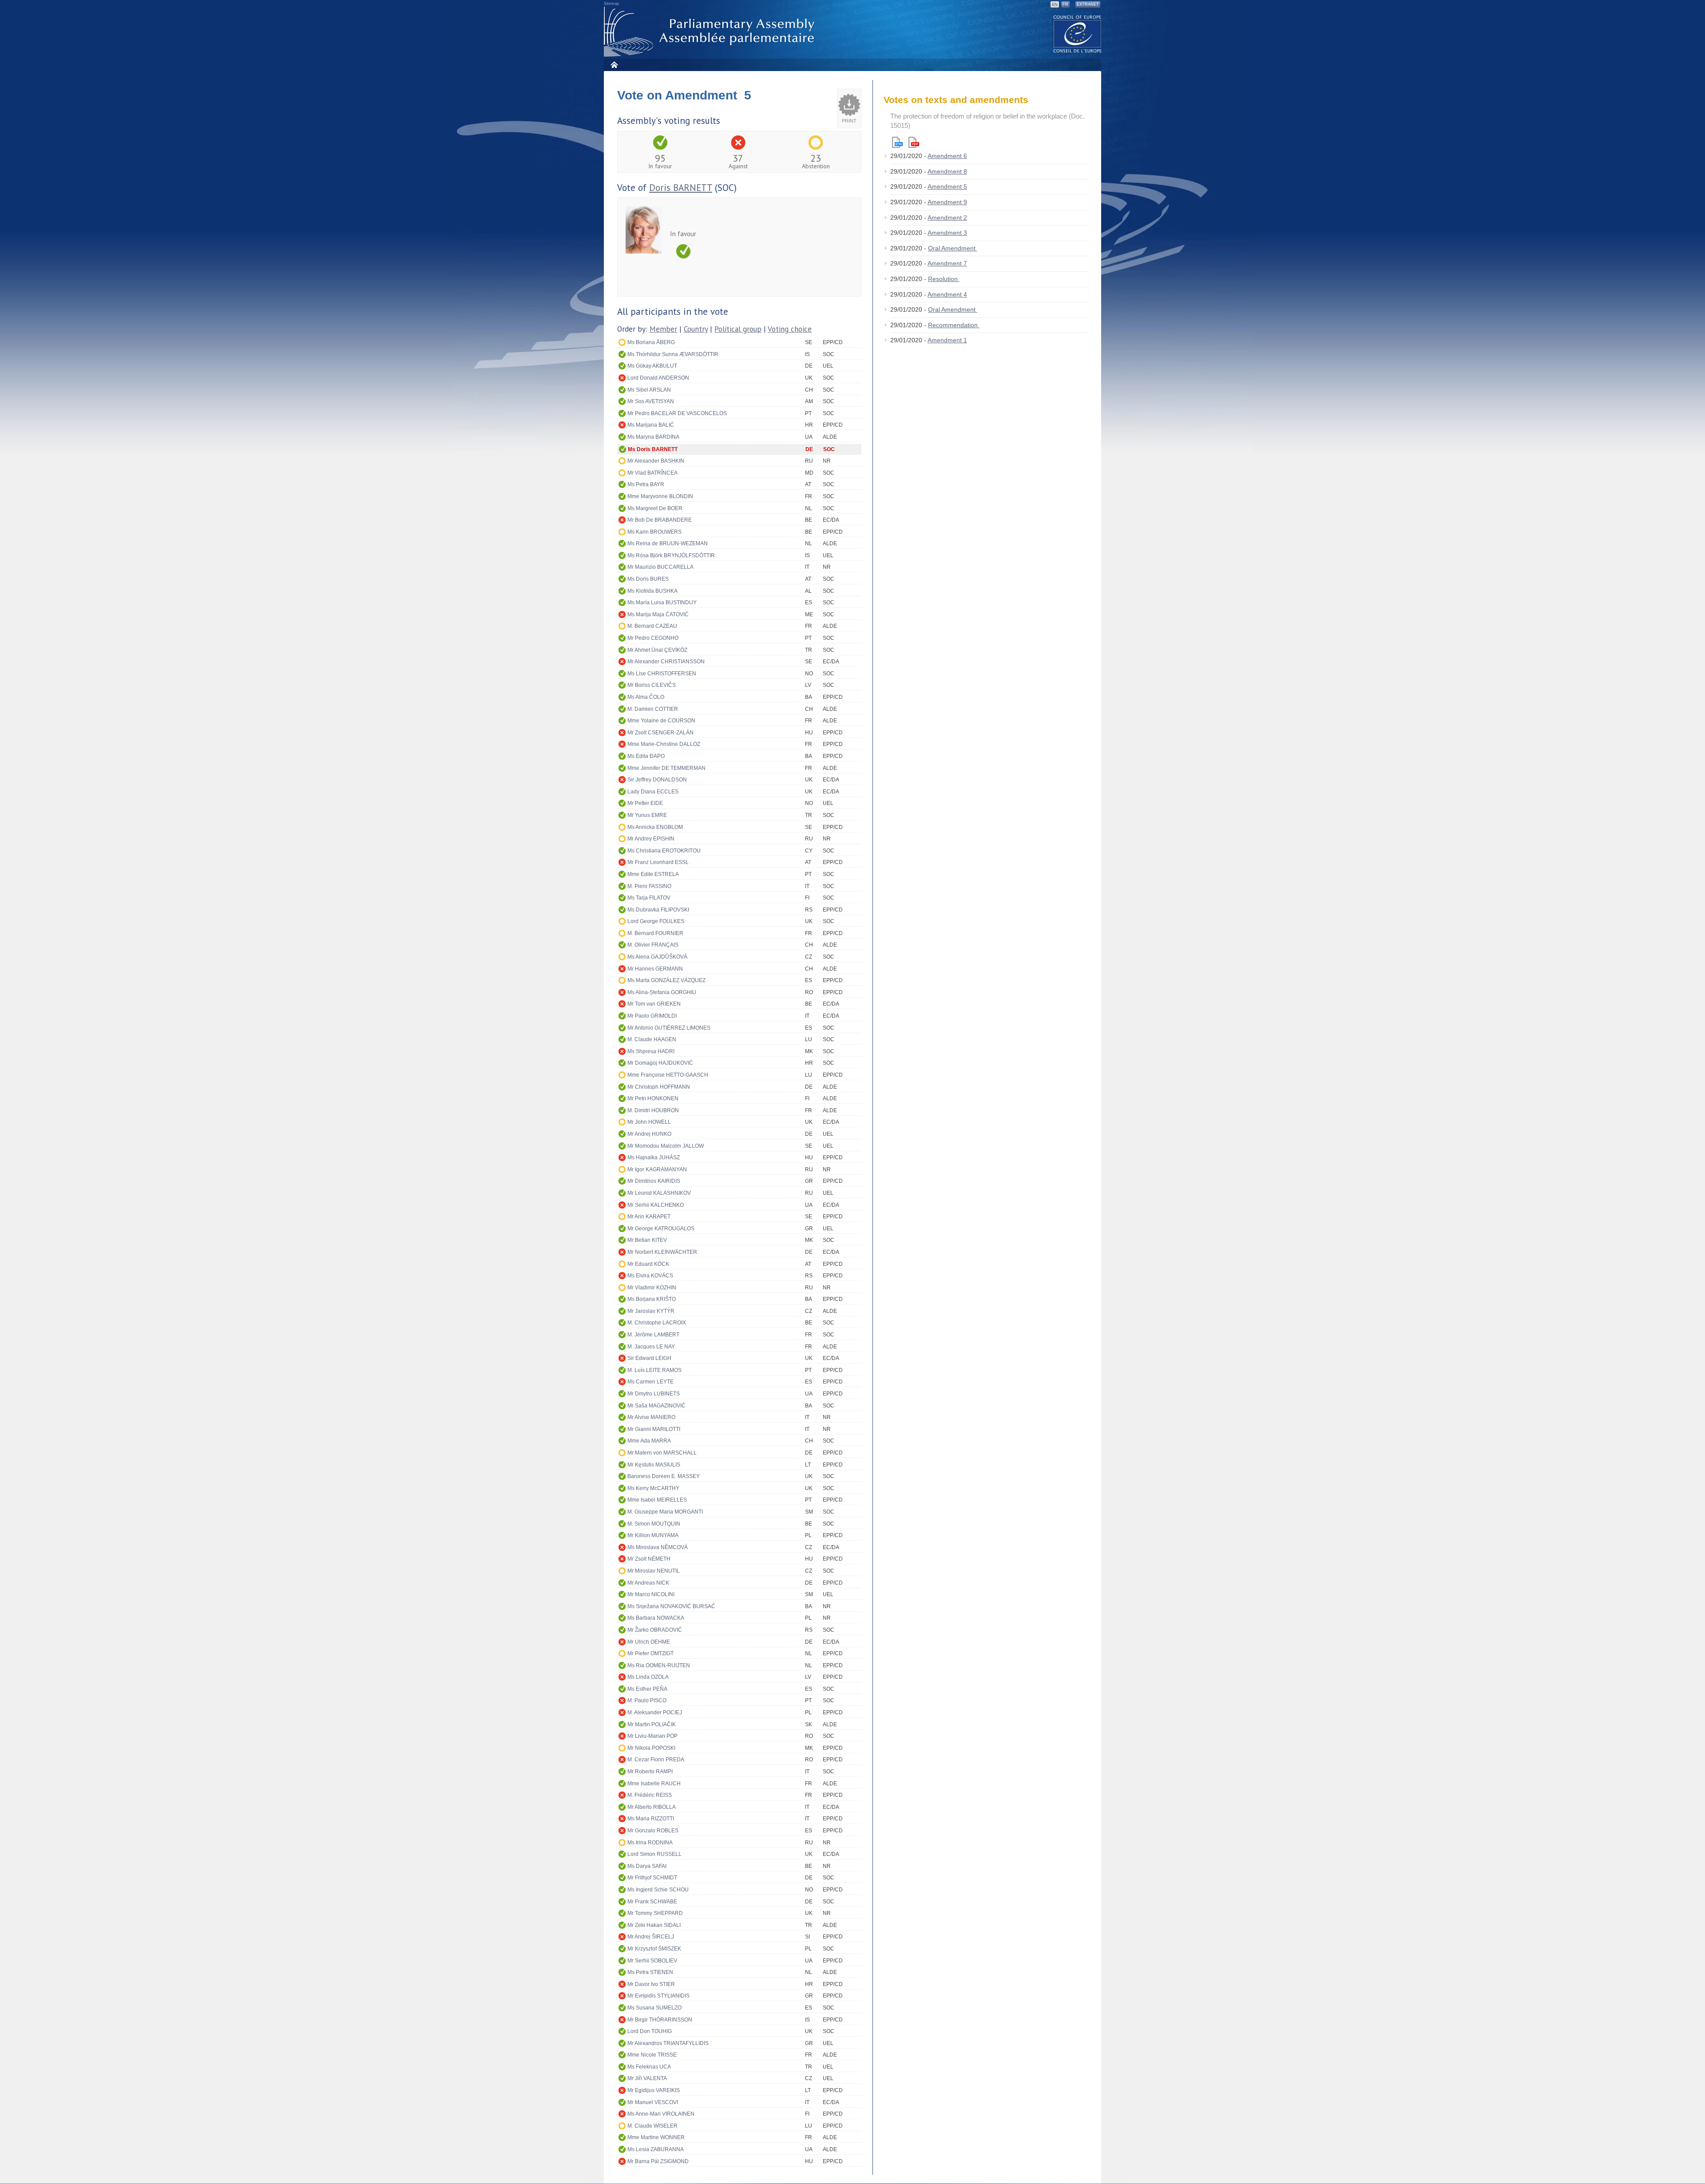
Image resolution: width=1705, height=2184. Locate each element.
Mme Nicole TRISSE (652, 2055)
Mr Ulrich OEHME (649, 1642)
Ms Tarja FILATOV (649, 898)
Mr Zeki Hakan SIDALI (654, 1925)
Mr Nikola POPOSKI (651, 1748)
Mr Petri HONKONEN (653, 1098)
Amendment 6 (947, 156)
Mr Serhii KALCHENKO (656, 1205)
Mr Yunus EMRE (647, 815)
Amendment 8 (947, 171)
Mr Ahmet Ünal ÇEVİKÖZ (657, 650)
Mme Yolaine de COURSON (661, 721)
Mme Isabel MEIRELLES (657, 1500)
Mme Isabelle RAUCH (654, 1784)
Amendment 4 (947, 294)
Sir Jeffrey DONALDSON (657, 780)
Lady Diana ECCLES (653, 792)
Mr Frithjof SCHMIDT (652, 1878)
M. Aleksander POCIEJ (655, 1712)
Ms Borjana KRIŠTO (652, 1299)
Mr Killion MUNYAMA (653, 1535)
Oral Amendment (953, 248)
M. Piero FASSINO (649, 886)
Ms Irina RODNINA (650, 1843)
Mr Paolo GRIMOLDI (652, 1016)
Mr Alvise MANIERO (651, 1417)
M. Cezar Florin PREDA (656, 1760)
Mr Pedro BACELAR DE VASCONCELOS (677, 413)
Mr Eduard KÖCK (648, 1264)
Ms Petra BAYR (646, 484)
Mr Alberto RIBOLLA (652, 1807)
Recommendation (954, 325)
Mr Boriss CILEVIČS (652, 685)
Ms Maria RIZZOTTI (651, 1819)
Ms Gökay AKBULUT (652, 366)
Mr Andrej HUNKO (649, 1134)
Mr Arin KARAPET (649, 1217)
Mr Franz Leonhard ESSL (658, 862)
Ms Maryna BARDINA (653, 437)
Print (849, 121)
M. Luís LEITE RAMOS (654, 1370)
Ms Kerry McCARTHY (653, 1488)
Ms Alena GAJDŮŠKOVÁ (657, 957)
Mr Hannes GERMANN (655, 969)
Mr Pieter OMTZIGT (650, 1653)
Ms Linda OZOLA (648, 1677)
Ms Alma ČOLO (646, 697)
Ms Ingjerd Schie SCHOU (658, 1890)
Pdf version (914, 142)
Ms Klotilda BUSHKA (652, 591)
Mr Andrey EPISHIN (651, 839)
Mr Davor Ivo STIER (651, 1984)
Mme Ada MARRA (649, 1441)
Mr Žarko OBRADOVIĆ (655, 1630)
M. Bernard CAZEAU (652, 626)
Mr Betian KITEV (647, 1240)
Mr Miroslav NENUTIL (654, 1571)
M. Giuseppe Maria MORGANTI (665, 1512)
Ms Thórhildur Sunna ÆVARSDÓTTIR (673, 354)
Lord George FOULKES (656, 921)
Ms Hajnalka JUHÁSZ (654, 1157)
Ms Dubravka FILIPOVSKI (658, 910)
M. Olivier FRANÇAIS (653, 945)
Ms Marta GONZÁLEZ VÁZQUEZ (666, 980)
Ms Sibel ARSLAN (649, 390)
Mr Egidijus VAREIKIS (654, 2090)
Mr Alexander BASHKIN (656, 461)
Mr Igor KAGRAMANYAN (657, 1169)
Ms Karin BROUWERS (654, 532)
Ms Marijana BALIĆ (651, 425)
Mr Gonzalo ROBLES (653, 1831)
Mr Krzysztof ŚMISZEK (654, 1949)
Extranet (1088, 4)
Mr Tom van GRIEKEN (654, 1004)
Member (663, 329)
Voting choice (790, 329)
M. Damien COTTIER (653, 709)
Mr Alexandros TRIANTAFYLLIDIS (668, 2043)
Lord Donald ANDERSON (658, 378)
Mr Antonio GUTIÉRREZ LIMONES (669, 1028)
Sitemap (611, 4)
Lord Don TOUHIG (650, 2031)
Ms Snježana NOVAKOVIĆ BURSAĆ (671, 1606)
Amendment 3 (947, 233)
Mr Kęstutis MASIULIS (654, 1465)
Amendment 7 (947, 263)
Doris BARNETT (681, 188)
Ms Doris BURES (648, 579)
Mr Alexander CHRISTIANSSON (666, 662)
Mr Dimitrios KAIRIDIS (654, 1181)
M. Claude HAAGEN (652, 1039)
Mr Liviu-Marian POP (652, 1736)
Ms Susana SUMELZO (654, 2008)
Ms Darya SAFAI (647, 1866)
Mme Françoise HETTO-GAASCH (668, 1075)
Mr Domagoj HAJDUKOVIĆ (660, 1063)
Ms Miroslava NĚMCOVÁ (658, 1547)
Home (614, 65)
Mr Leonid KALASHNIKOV (659, 1193)
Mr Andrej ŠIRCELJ (651, 1937)
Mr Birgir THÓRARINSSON (660, 2020)
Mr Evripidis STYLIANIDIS (658, 1996)
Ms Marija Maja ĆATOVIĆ (658, 614)
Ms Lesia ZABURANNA (656, 2149)
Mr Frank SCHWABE (652, 1902)
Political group (738, 329)
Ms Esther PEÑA (647, 1689)
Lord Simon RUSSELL (654, 1854)
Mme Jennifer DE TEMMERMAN (666, 768)
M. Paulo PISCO (647, 1700)
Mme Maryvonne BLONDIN (660, 496)
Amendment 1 (947, 340)
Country (696, 329)
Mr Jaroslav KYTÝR (651, 1311)
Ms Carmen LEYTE (650, 1382)
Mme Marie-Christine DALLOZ (664, 744)
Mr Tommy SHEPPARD (655, 1913)
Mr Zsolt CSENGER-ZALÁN (660, 733)
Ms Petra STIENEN (650, 1972)
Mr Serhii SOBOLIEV (652, 1961)
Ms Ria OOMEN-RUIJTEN (659, 1665)
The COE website (1078, 34)
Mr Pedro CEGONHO (653, 638)
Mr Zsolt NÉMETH (649, 1559)
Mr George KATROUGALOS (661, 1229)
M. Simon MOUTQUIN (654, 1524)
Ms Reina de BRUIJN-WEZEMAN (668, 543)
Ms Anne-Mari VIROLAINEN (661, 2114)
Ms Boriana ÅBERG (651, 342)
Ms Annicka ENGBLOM (655, 827)
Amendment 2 (947, 218)
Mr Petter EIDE (645, 803)
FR (1065, 4)
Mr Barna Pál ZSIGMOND (658, 2161)
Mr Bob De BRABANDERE (660, 520)
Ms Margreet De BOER (655, 508)
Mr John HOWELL (649, 1122)
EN (1055, 4)
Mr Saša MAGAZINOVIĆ (656, 1406)
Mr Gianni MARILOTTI (654, 1429)
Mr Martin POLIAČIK (652, 1724)
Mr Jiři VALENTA (647, 2078)
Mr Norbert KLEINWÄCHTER (662, 1252)
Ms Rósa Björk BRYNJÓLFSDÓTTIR (671, 555)
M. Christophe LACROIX (657, 1323)
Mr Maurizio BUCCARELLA (660, 567)
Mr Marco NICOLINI (651, 1594)
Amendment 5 (947, 186)
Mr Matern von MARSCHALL (662, 1453)
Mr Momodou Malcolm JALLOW (666, 1146)
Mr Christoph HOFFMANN (659, 1087)
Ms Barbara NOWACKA (656, 1618)
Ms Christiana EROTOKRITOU (664, 851)
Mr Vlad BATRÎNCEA (652, 473)
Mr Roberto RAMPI (650, 1772)
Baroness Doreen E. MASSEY (664, 1476)
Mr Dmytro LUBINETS (654, 1394)
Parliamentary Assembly (711, 32)
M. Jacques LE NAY (651, 1347)
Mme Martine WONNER (656, 2137)
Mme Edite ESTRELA (653, 874)
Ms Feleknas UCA (649, 2067)
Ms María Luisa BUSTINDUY (662, 602)
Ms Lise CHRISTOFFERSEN (662, 674)
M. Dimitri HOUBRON (653, 1110)
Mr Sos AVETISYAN (651, 401)
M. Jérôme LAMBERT (653, 1335)
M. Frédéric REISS (650, 1795)
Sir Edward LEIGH (649, 1358)
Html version (897, 142)
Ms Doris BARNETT (653, 449)
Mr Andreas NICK (648, 1583)
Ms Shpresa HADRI (651, 1051)
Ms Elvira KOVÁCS (650, 1276)
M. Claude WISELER (652, 2126)
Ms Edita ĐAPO (646, 756)
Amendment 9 (947, 202)
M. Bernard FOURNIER (655, 933)
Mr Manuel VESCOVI (653, 2102)
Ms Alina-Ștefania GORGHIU (662, 992)
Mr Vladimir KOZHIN (652, 1288)
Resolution (944, 279)
